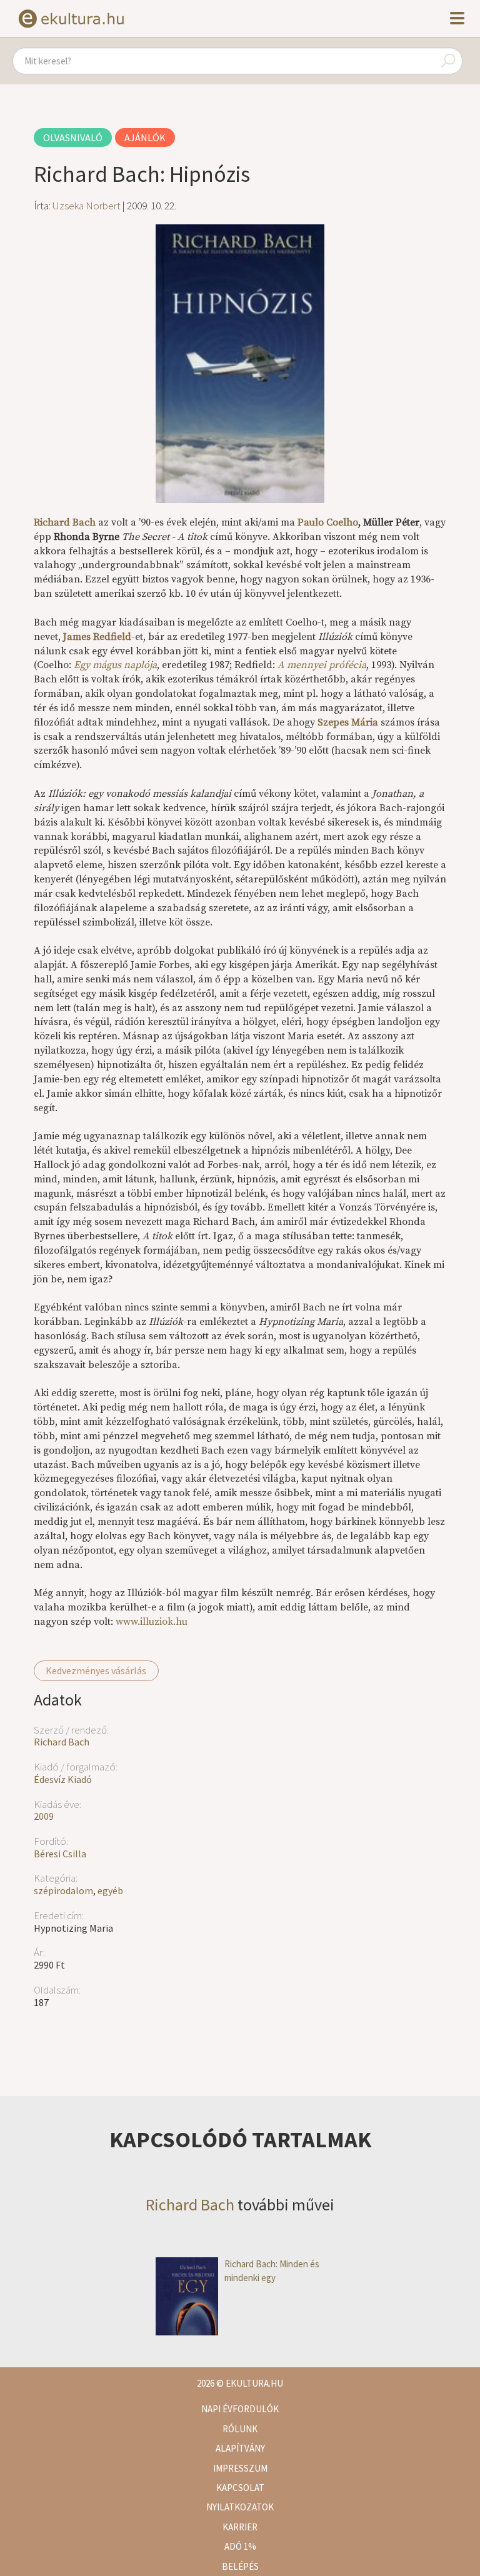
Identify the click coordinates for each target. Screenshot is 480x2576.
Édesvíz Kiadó (63, 1779)
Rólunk (240, 2429)
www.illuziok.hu (152, 1622)
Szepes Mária (348, 722)
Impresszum (240, 2468)
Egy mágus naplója (115, 665)
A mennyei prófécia (322, 665)
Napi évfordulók (240, 2409)
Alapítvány (240, 2448)
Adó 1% (240, 2546)
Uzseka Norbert (87, 206)
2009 (44, 1816)
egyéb (110, 1890)
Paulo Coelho (328, 522)
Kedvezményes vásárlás (96, 1670)
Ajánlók (145, 137)
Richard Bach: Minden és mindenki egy (272, 2270)
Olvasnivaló (73, 137)
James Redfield (97, 637)
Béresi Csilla (60, 1854)
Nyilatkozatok (240, 2507)
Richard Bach (62, 1742)
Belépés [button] (240, 2566)
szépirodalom (63, 1890)
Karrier (240, 2527)
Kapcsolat (240, 2488)
